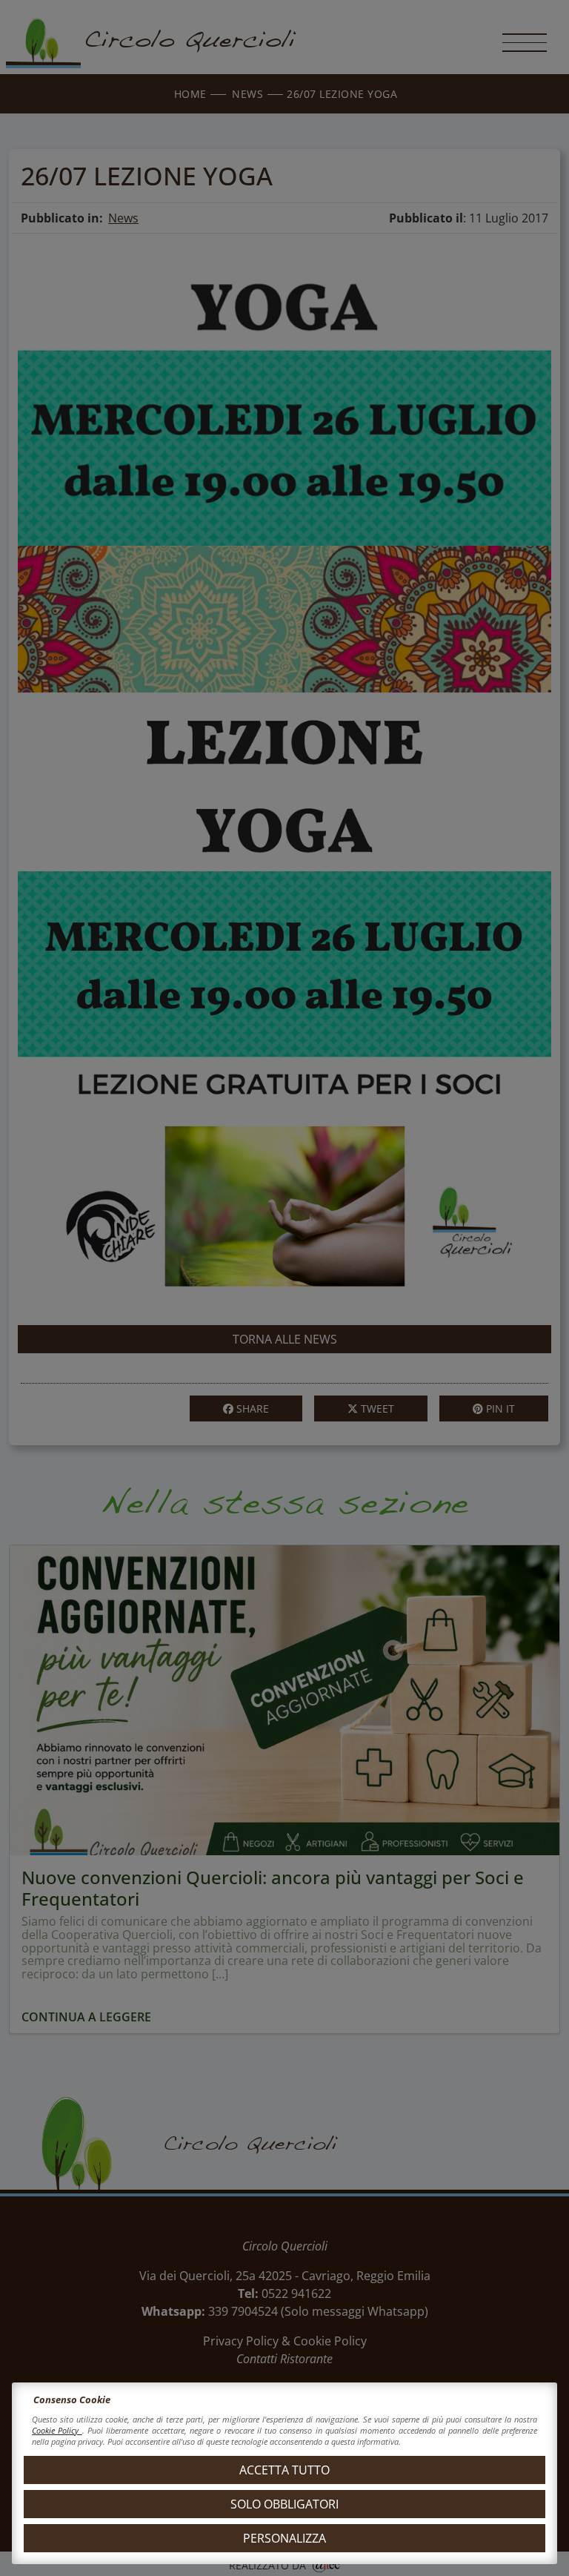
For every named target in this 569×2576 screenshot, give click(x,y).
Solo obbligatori (284, 2504)
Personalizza (284, 2538)
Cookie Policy (57, 2430)
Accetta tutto (284, 2470)
